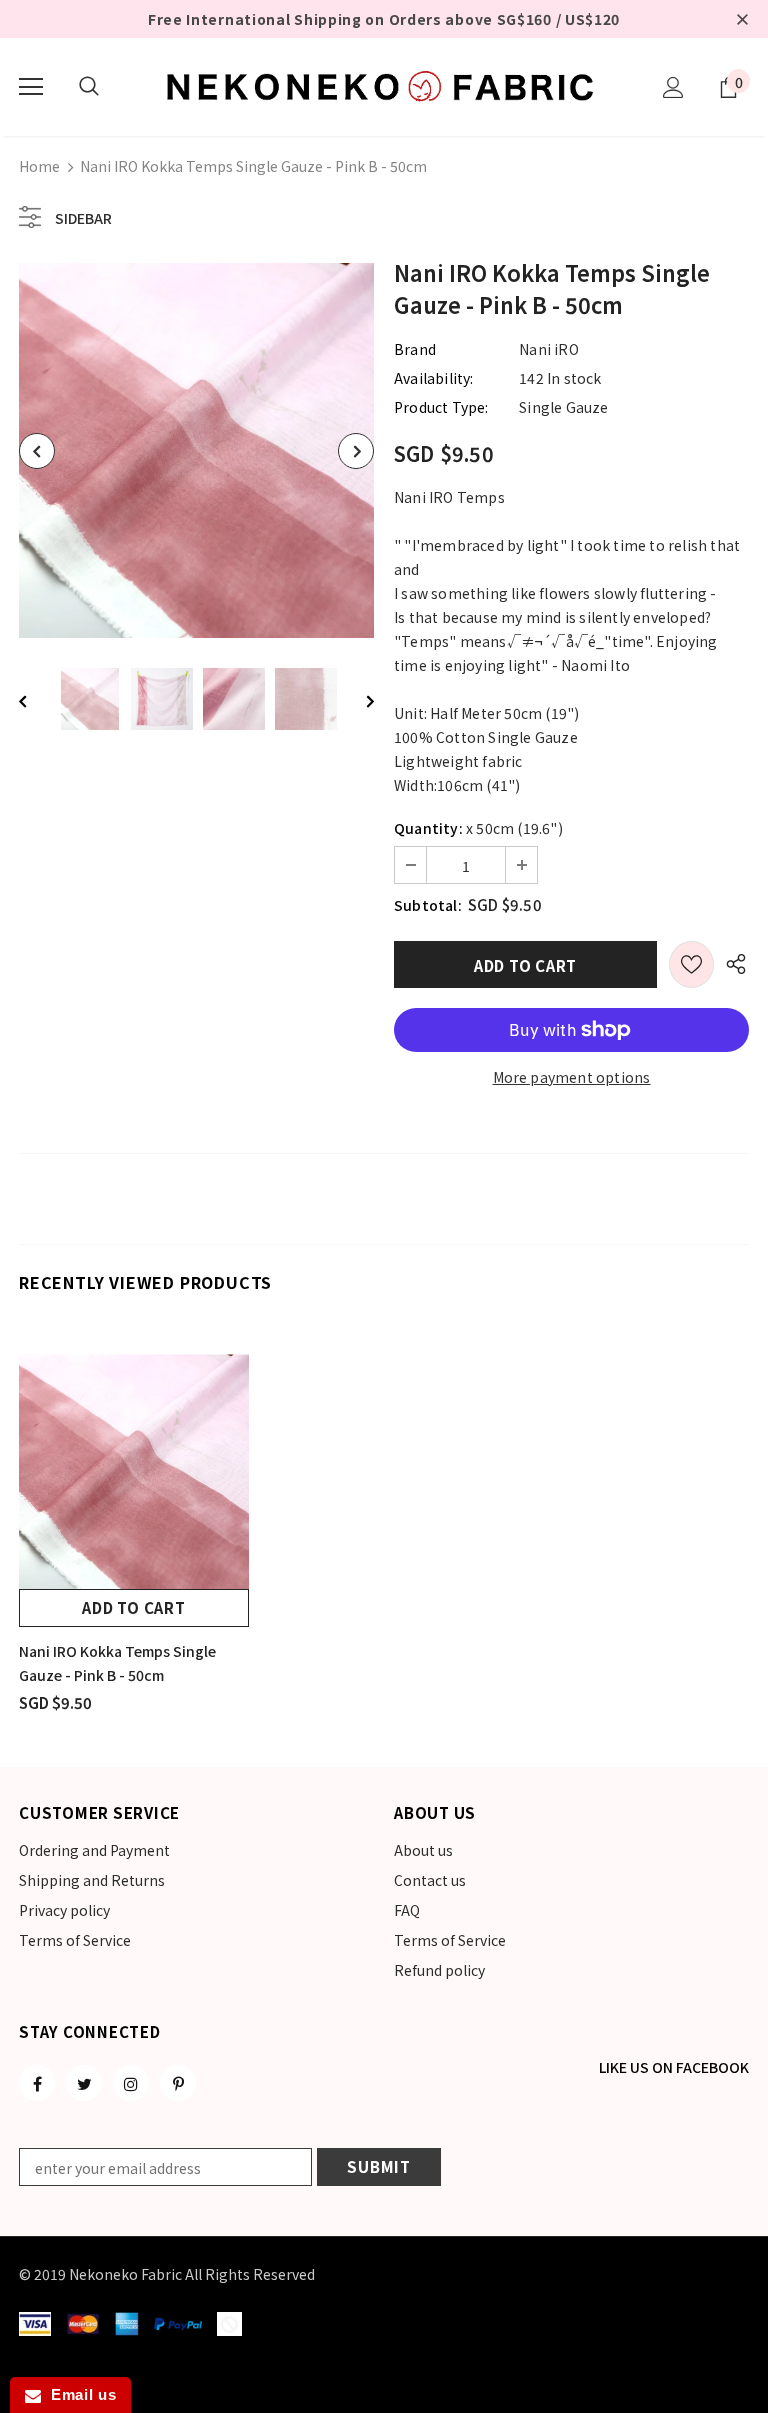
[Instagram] (131, 2083)
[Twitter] (84, 2083)
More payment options (572, 1077)
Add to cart (133, 1607)
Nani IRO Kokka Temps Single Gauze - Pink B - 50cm (117, 1663)
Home (39, 166)
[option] (196, 450)
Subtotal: (428, 905)
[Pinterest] (178, 2083)
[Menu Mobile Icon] (31, 87)
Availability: (434, 378)
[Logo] (384, 86)
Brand (415, 349)
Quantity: (428, 828)
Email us (78, 2394)
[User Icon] (673, 87)
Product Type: (441, 407)
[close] (742, 19)
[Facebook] (37, 2083)
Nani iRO (549, 349)
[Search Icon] (89, 87)
